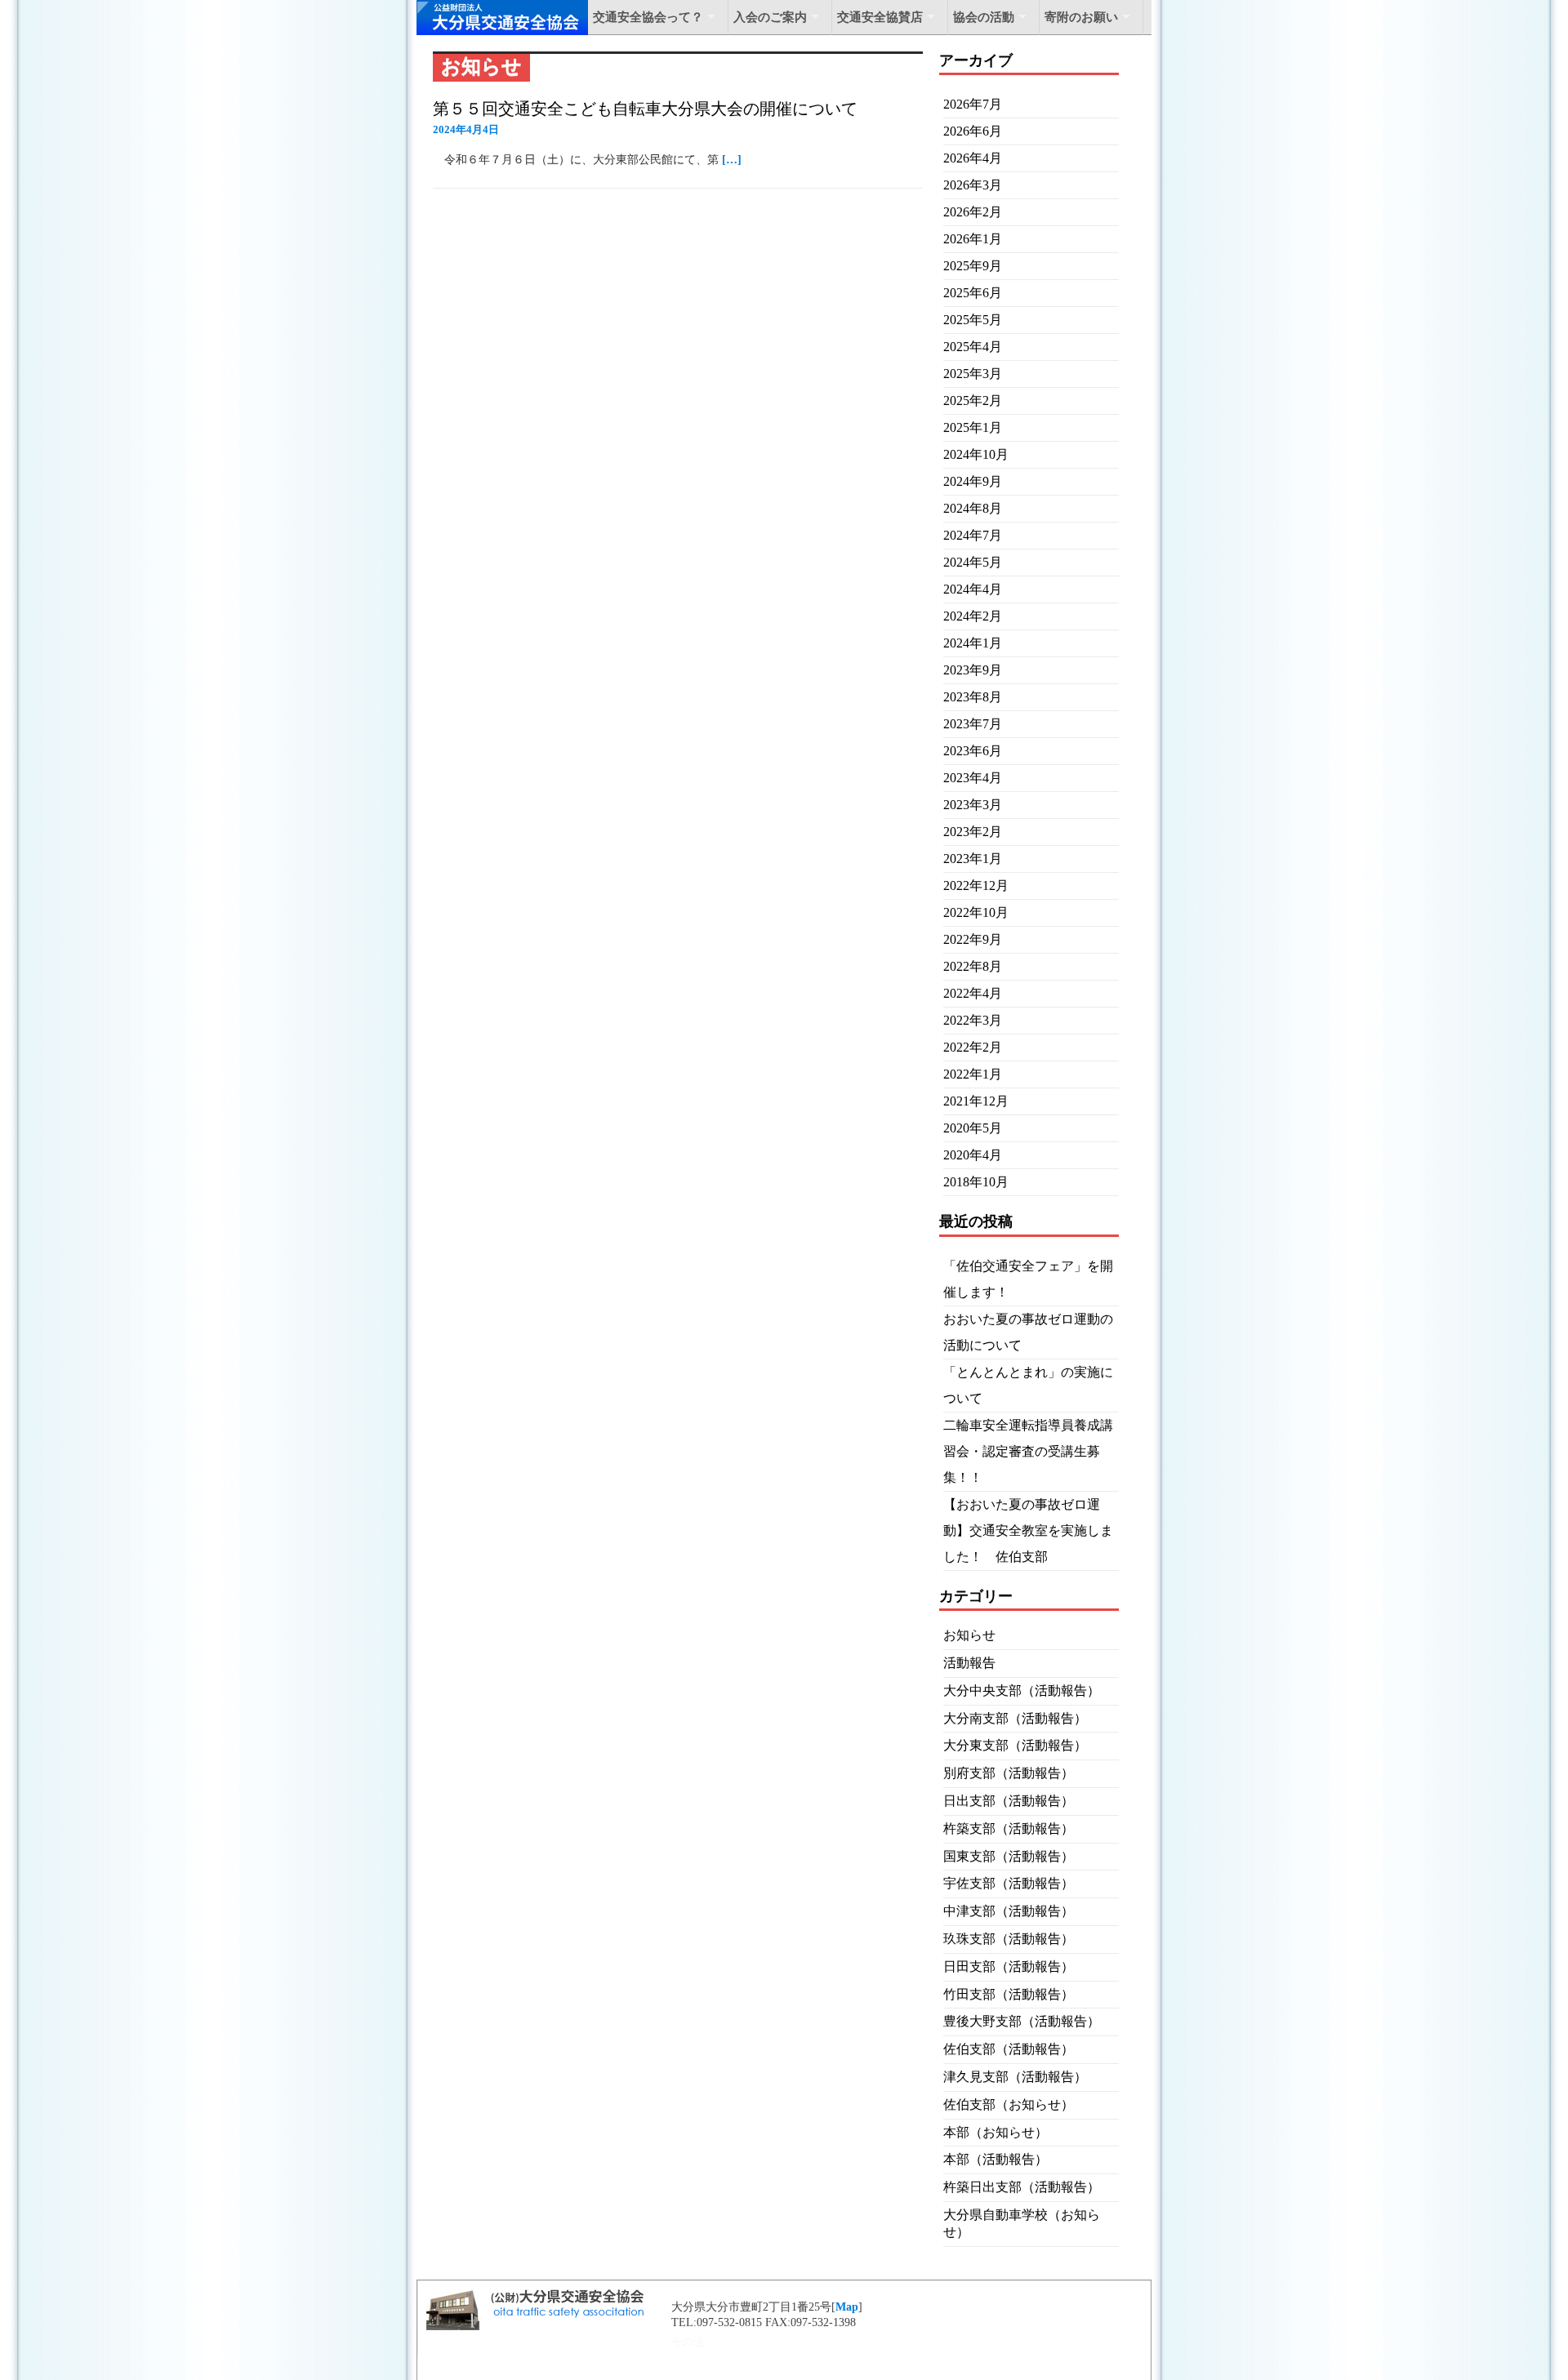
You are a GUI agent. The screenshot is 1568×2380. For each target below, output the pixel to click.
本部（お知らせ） (996, 2132)
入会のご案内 (770, 17)
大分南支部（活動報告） (1015, 1718)
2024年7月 (973, 535)
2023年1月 (973, 859)
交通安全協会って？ (648, 17)
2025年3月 (973, 374)
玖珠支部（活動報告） (1009, 1939)
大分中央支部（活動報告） (1022, 1690)
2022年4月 (973, 993)
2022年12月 (976, 885)
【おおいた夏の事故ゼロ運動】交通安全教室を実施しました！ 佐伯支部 (1028, 1530)
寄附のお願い (1081, 17)
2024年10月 (976, 454)
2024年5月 (973, 562)
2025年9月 (973, 266)
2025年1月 (973, 427)
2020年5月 (973, 1128)
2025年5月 (973, 320)
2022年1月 (973, 1074)
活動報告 (969, 1663)
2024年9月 (973, 481)
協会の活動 (984, 17)
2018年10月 (976, 1182)
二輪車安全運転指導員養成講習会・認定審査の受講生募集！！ (1028, 1451)
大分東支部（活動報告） (1015, 1745)
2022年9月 (973, 939)
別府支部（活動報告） (1009, 1773)
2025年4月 (973, 347)
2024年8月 (973, 508)
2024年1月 (973, 643)
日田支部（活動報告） (1009, 1966)
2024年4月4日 (466, 129)
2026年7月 (973, 104)
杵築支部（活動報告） (1009, 1828)
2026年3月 (973, 185)
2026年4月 (973, 158)
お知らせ (969, 1635)
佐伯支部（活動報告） (1009, 2049)
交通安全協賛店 (880, 17)
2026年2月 (973, 212)
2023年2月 (973, 832)
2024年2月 (973, 616)
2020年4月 (973, 1155)
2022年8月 (973, 966)
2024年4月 (973, 589)
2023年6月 (973, 751)
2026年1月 (973, 239)
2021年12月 (976, 1101)
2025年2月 (973, 400)
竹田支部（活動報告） (1009, 1994)
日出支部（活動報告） (1009, 1801)
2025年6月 (973, 293)
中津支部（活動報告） (1009, 1911)
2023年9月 (973, 670)
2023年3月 (973, 805)
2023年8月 (973, 697)
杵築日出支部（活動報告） (1022, 2187)
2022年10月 (976, 912)
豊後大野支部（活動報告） (1022, 2021)
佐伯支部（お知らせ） (1009, 2104)
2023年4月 (973, 778)
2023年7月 (973, 724)
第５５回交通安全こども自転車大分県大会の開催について (645, 109)
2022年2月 (973, 1047)
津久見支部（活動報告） (1015, 2077)
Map (847, 2307)
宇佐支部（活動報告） (1009, 1883)
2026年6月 (973, 131)
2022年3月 (973, 1020)
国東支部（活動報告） (1009, 1856)
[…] (732, 160)
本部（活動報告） (996, 2159)
